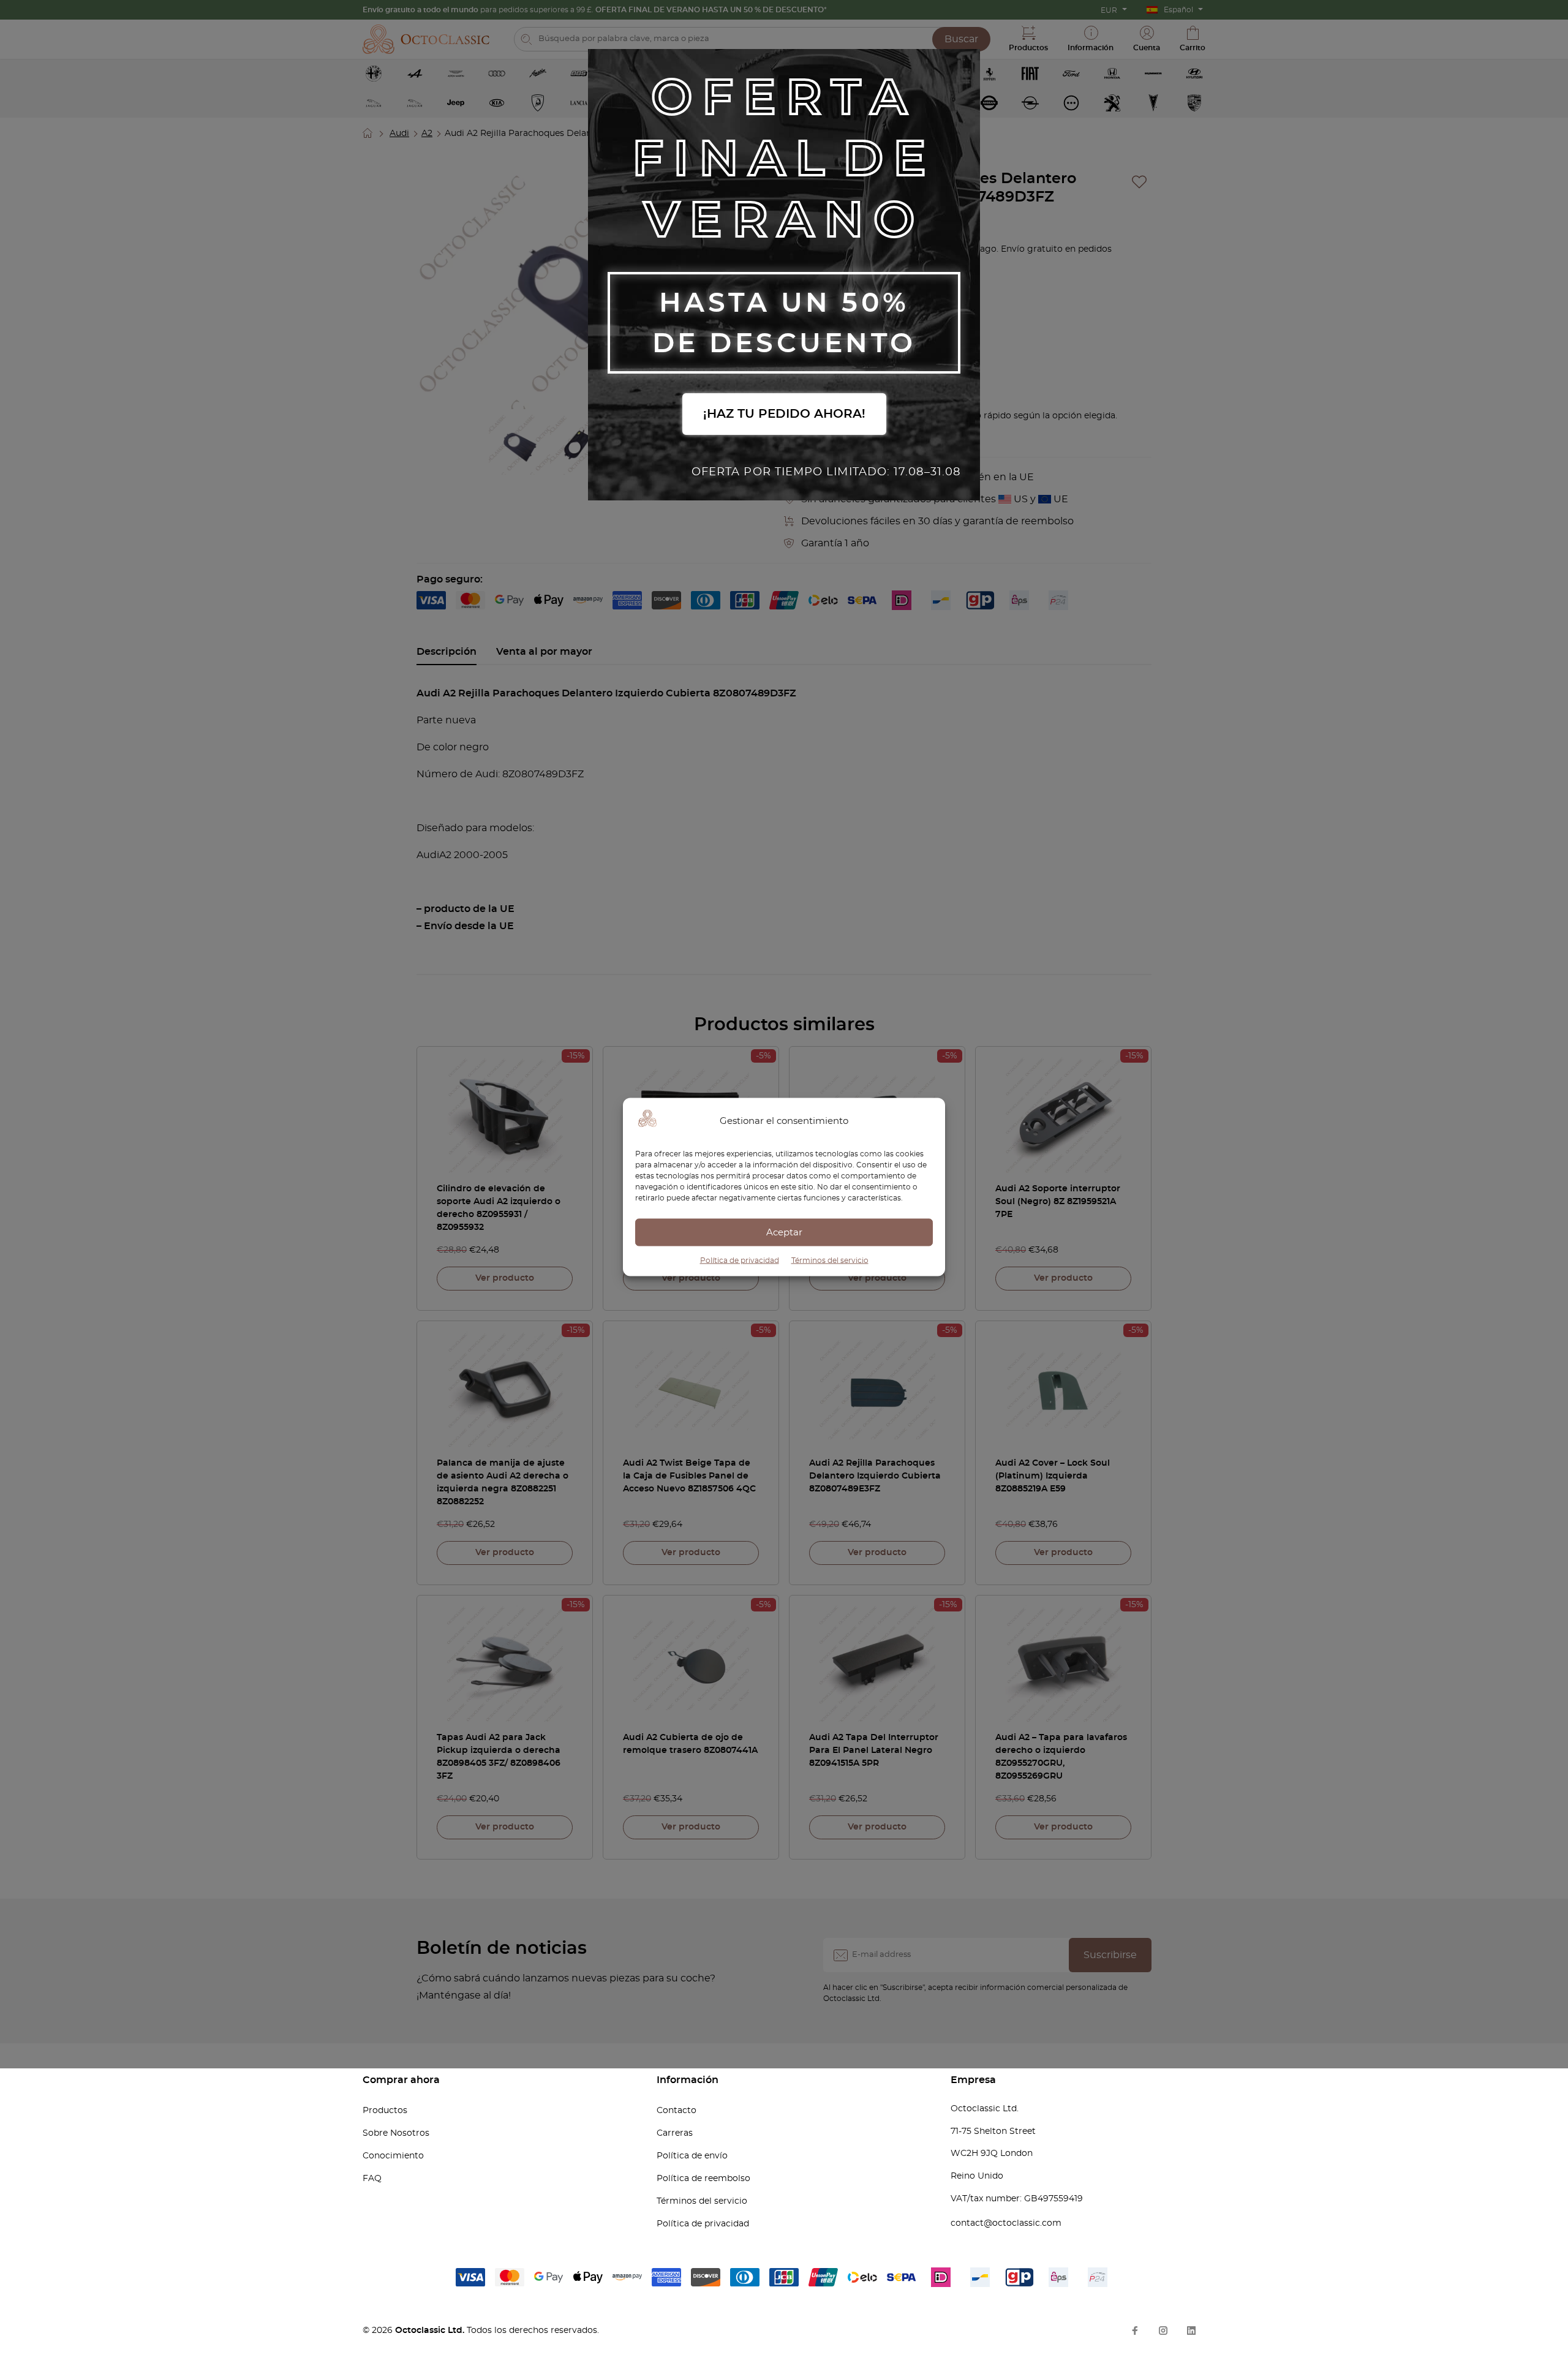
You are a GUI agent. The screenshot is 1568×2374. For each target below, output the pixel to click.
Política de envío (692, 2156)
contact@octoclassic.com (1006, 2223)
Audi (399, 134)
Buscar (961, 39)
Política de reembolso (703, 2179)
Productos (385, 2111)
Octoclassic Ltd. (431, 2331)
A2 (427, 134)
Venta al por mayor (544, 652)
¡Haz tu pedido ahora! (784, 414)
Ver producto (505, 1278)
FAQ (372, 2179)
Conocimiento (393, 2156)
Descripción (447, 652)
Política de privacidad (740, 1260)
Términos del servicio (830, 1260)
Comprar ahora (401, 2080)
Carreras (675, 2133)
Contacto (677, 2111)
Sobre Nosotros (396, 2133)
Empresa (973, 2080)
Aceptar (784, 1232)
